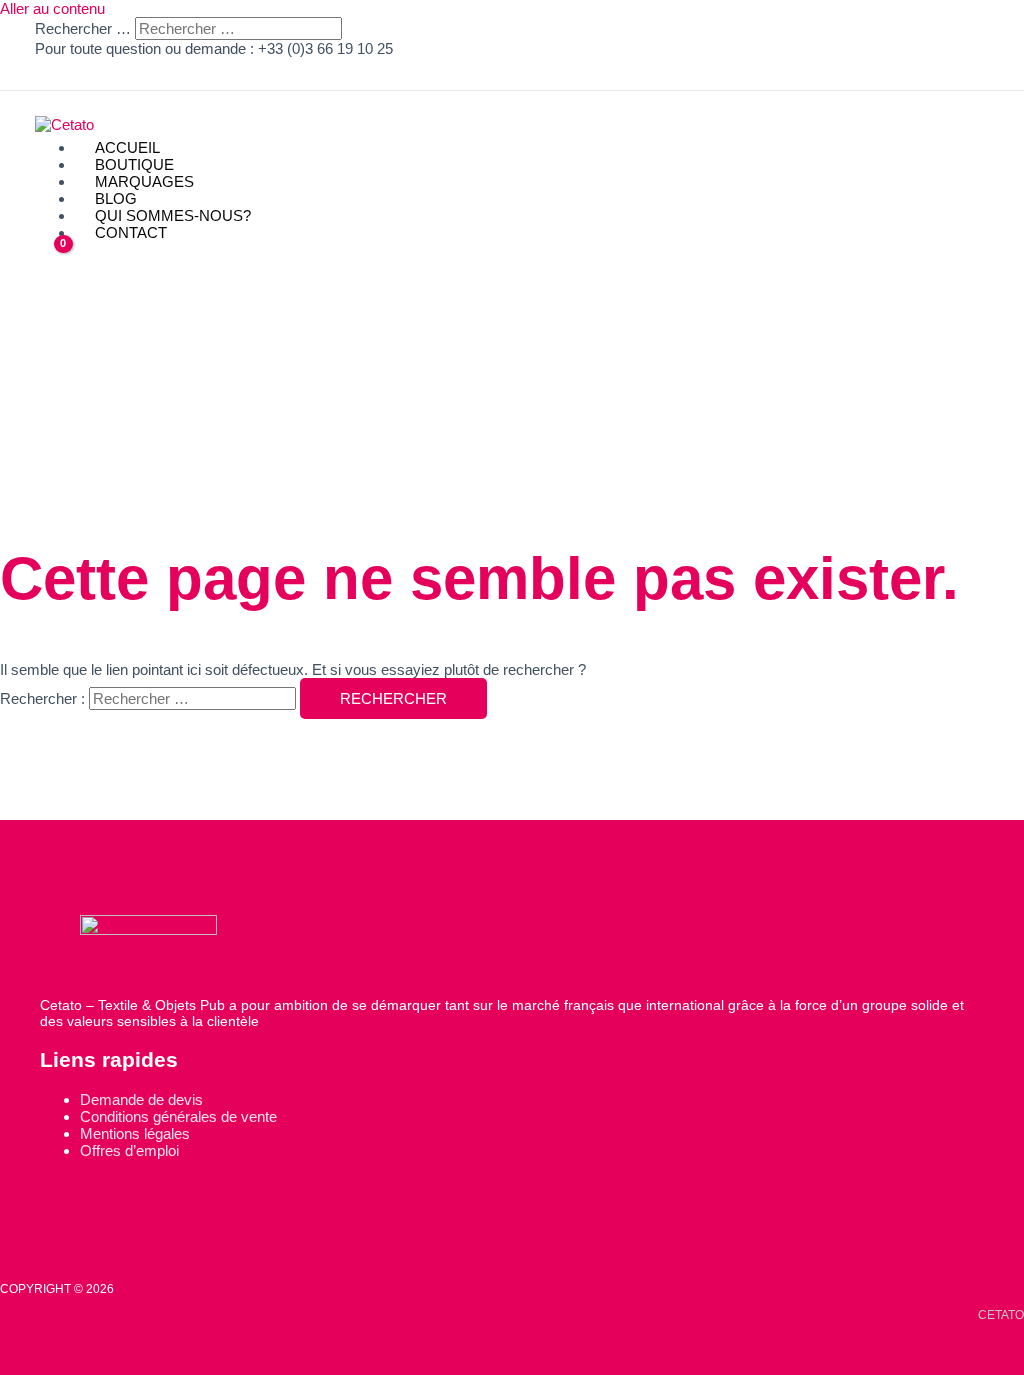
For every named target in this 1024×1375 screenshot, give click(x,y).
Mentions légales (135, 1133)
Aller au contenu (52, 8)
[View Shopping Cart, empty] (51, 257)
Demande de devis (141, 1099)
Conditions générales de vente (178, 1116)
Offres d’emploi (129, 1150)
